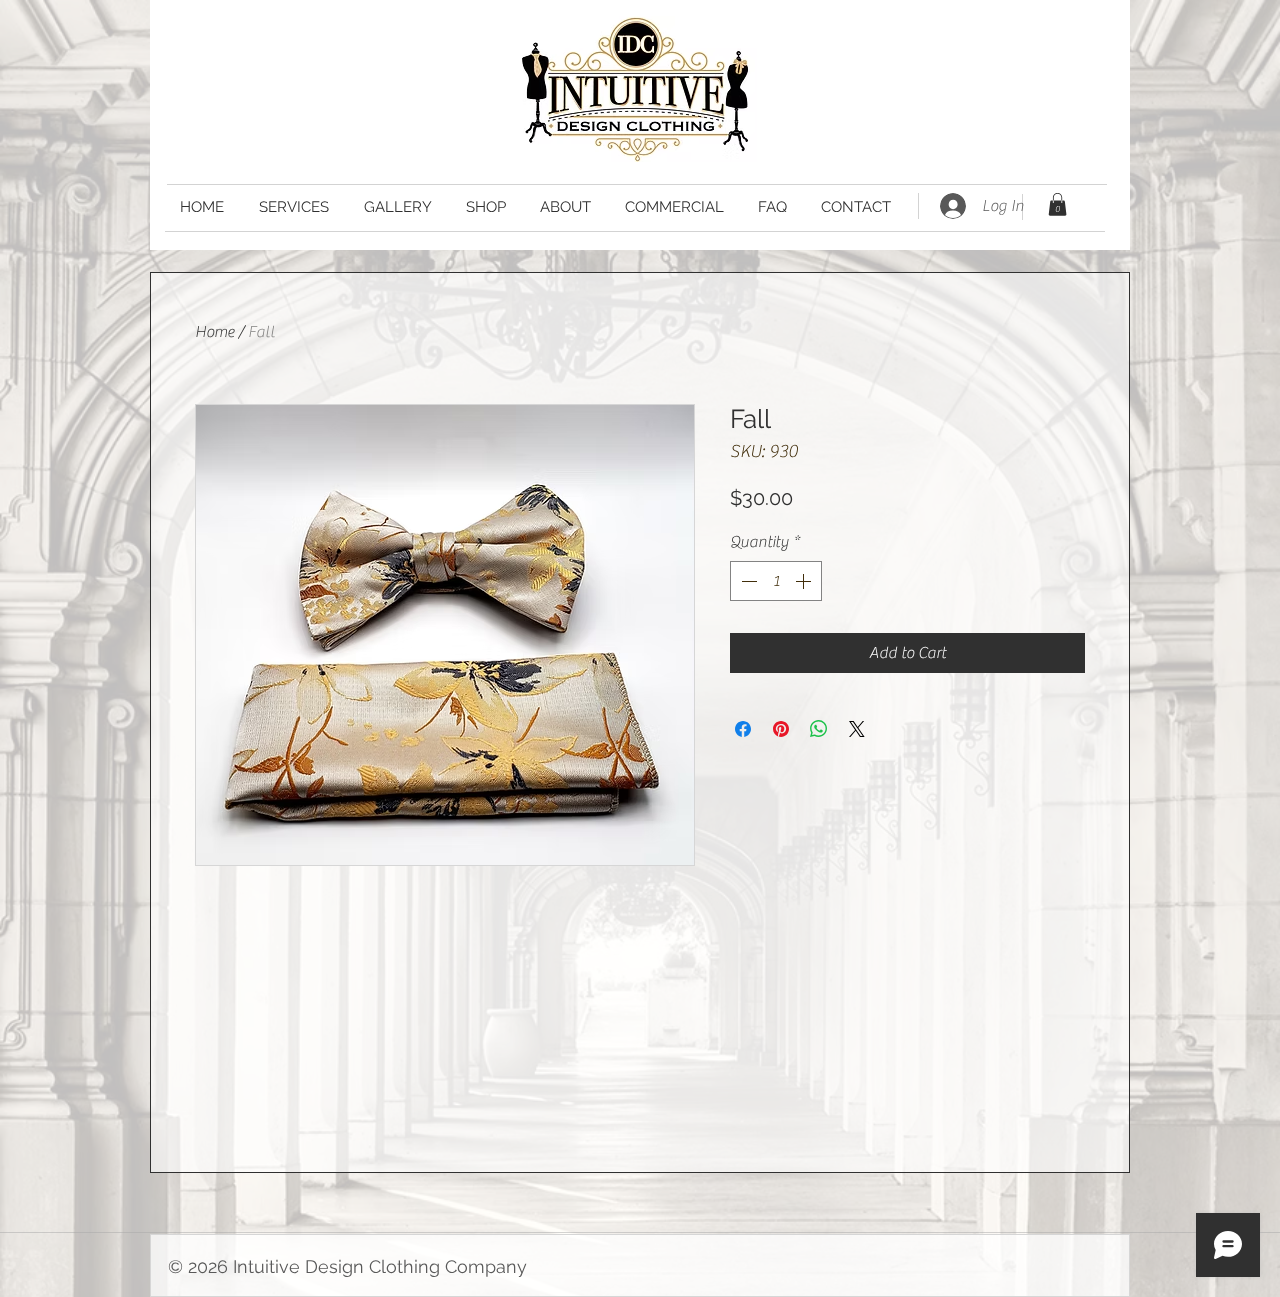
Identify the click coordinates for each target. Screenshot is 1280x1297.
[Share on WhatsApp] (819, 729)
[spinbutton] (776, 581)
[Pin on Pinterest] (781, 729)
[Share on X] (857, 729)
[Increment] (805, 581)
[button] (1057, 204)
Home (214, 332)
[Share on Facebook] (743, 729)
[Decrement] (747, 581)
